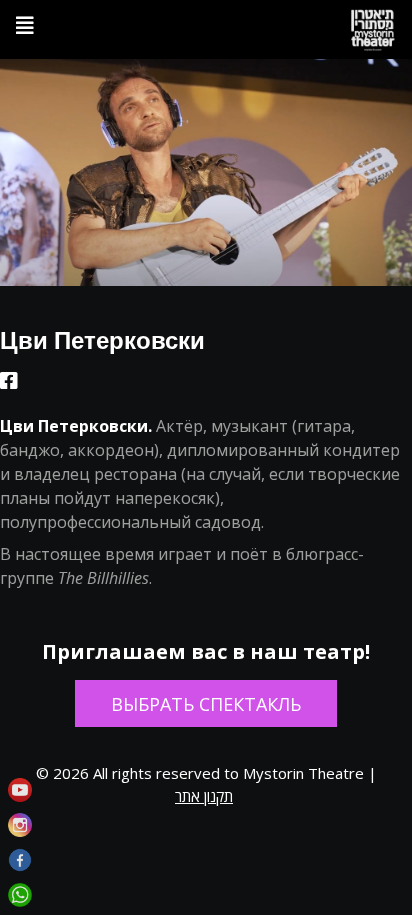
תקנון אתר (204, 796)
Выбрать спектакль (206, 704)
